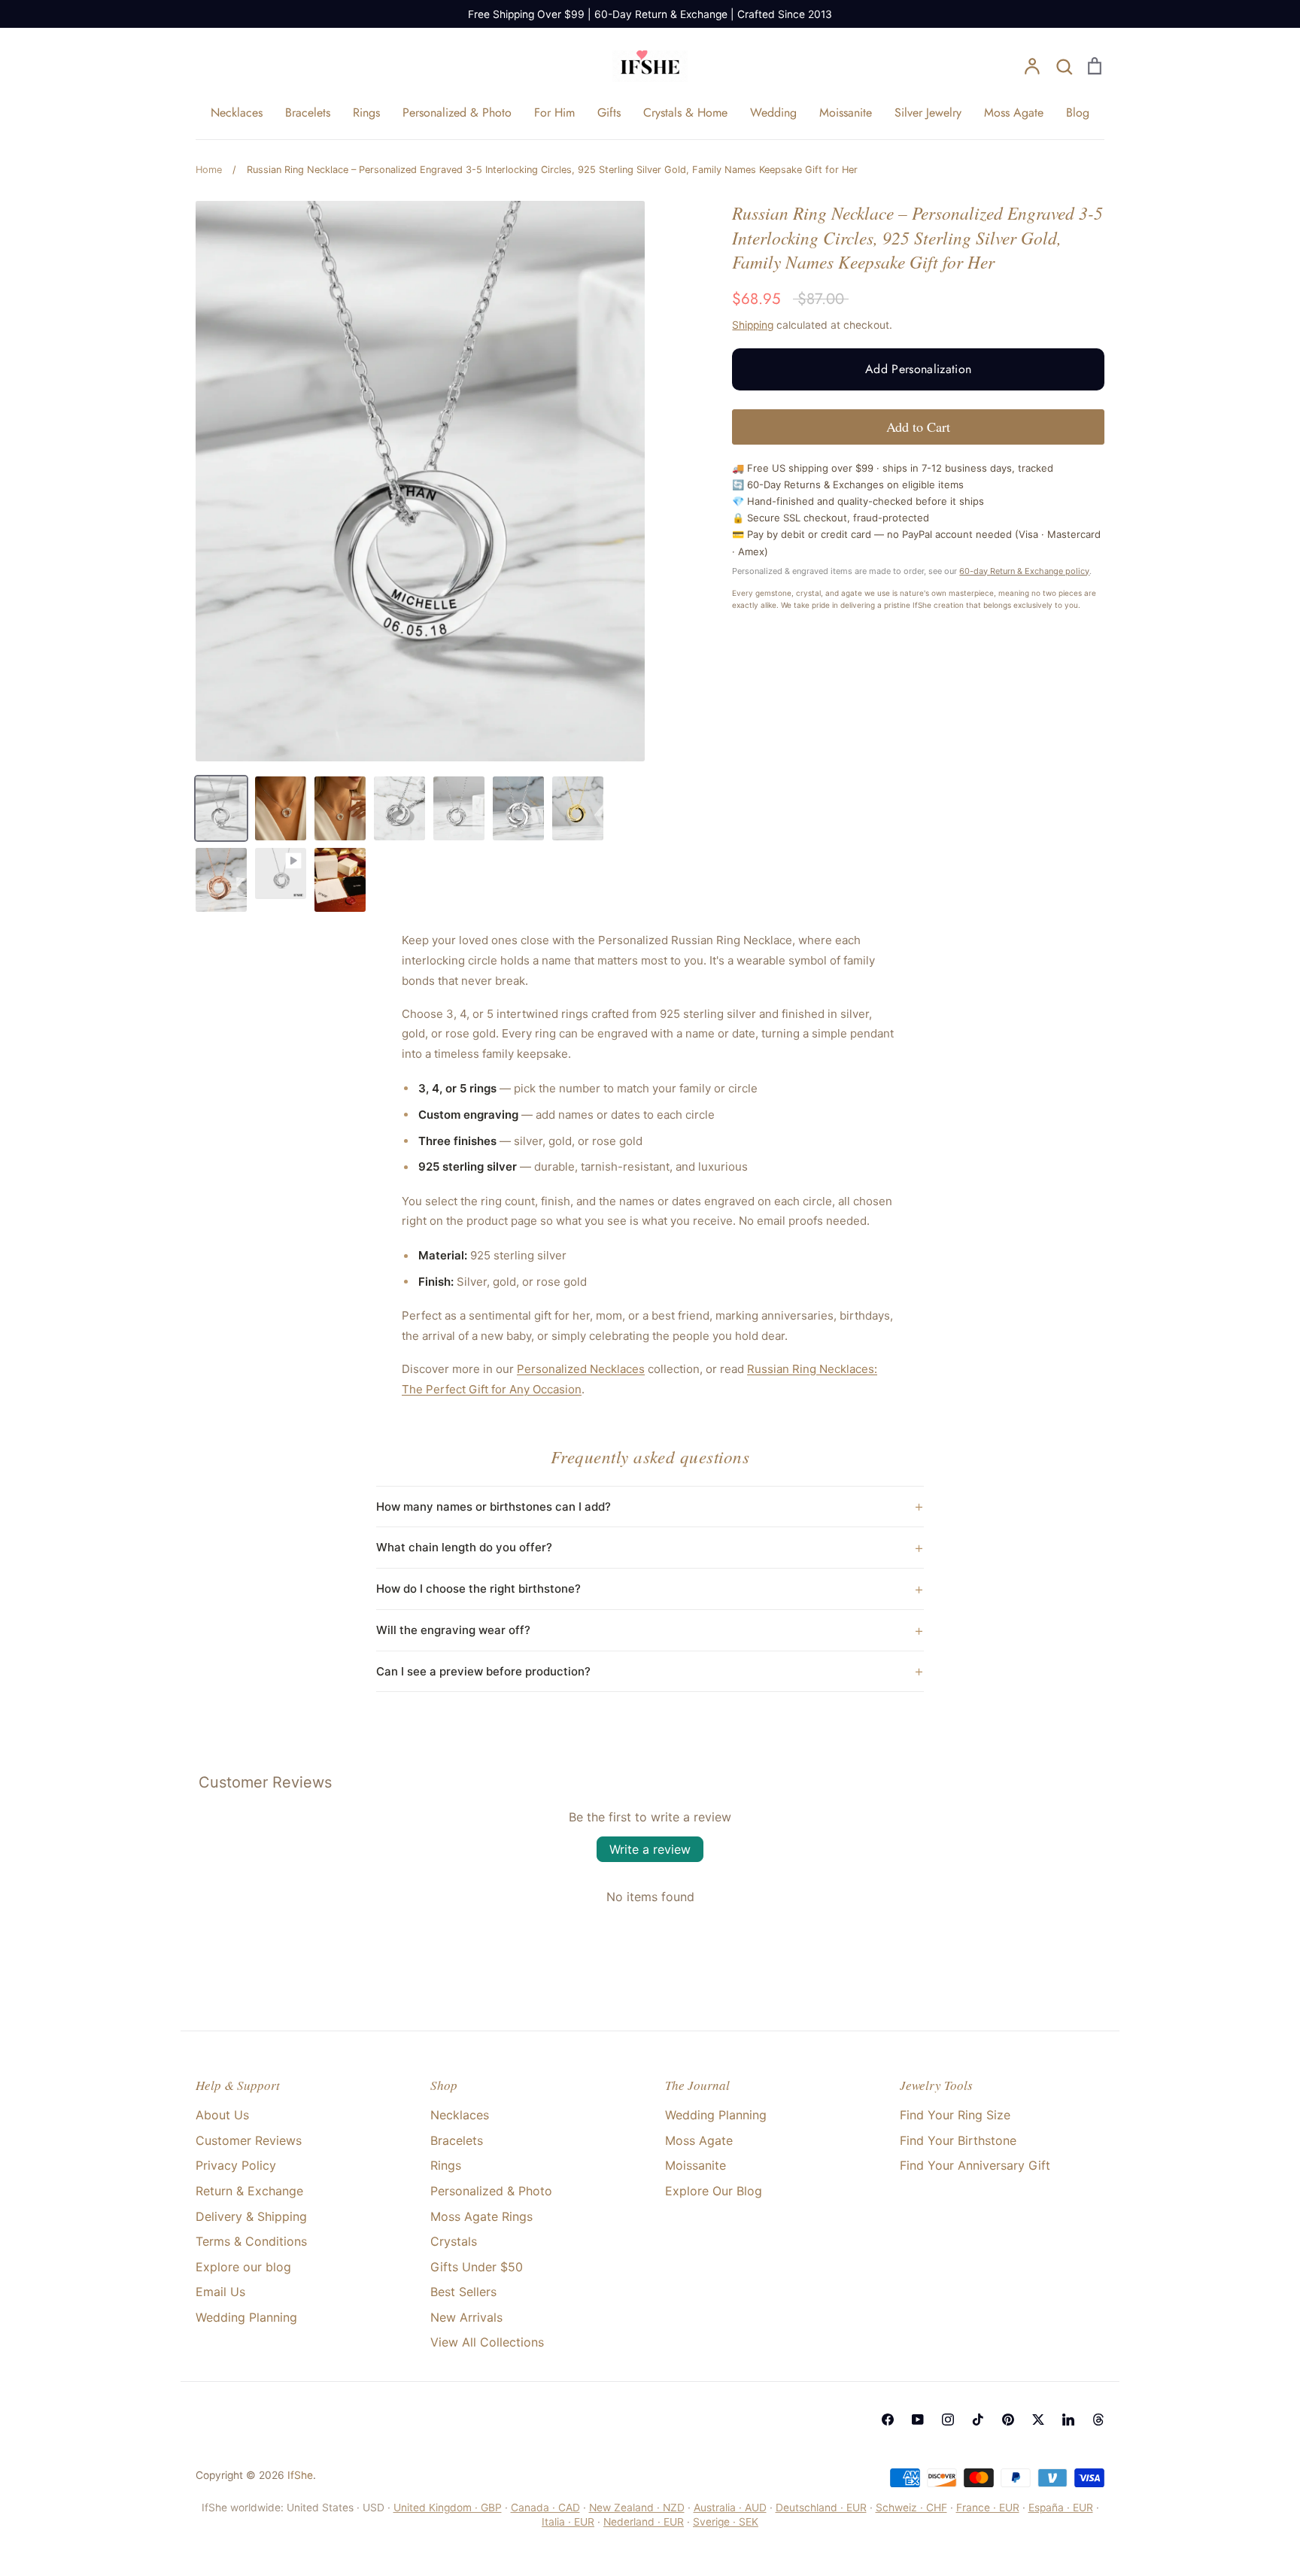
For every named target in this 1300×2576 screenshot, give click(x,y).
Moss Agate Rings (481, 2216)
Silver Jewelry (928, 112)
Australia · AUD (730, 2508)
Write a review (650, 1849)
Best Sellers (463, 2292)
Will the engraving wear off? (453, 1630)
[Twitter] (1038, 2420)
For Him (554, 112)
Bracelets (308, 112)
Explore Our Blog (714, 2191)
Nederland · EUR (644, 2522)
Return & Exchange (249, 2191)
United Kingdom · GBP (448, 2508)
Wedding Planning (246, 2317)
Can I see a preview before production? (483, 1671)
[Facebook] (888, 2420)
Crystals (454, 2241)
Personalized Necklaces (581, 1369)
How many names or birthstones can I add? (494, 1507)
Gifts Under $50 (477, 2267)
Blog (1078, 112)
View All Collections (487, 2342)
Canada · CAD (545, 2508)
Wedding (773, 112)
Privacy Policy (236, 2165)
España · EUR (1061, 2508)
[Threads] (1098, 2420)
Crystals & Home (685, 112)
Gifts (609, 112)
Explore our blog (243, 2267)
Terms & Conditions (251, 2241)
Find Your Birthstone (958, 2140)
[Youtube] (918, 2420)
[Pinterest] (1008, 2420)
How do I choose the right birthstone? (478, 1589)
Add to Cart (918, 427)
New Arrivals (466, 2317)
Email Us (220, 2292)
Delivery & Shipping (251, 2216)
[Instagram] (948, 2420)
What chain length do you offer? (464, 1547)
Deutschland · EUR (821, 2508)
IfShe (300, 2475)
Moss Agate (1014, 112)
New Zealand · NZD (637, 2508)
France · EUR (988, 2508)
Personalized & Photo (457, 112)
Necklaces (237, 112)
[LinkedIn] (1068, 2420)
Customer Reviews (249, 2140)
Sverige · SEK (726, 2522)
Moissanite (846, 112)
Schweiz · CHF (911, 2508)
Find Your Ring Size (955, 2115)
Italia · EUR (568, 2522)
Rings (366, 112)
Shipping (753, 325)
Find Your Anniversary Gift (975, 2165)
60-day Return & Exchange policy (1024, 571)
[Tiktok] (978, 2420)
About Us (222, 2115)
